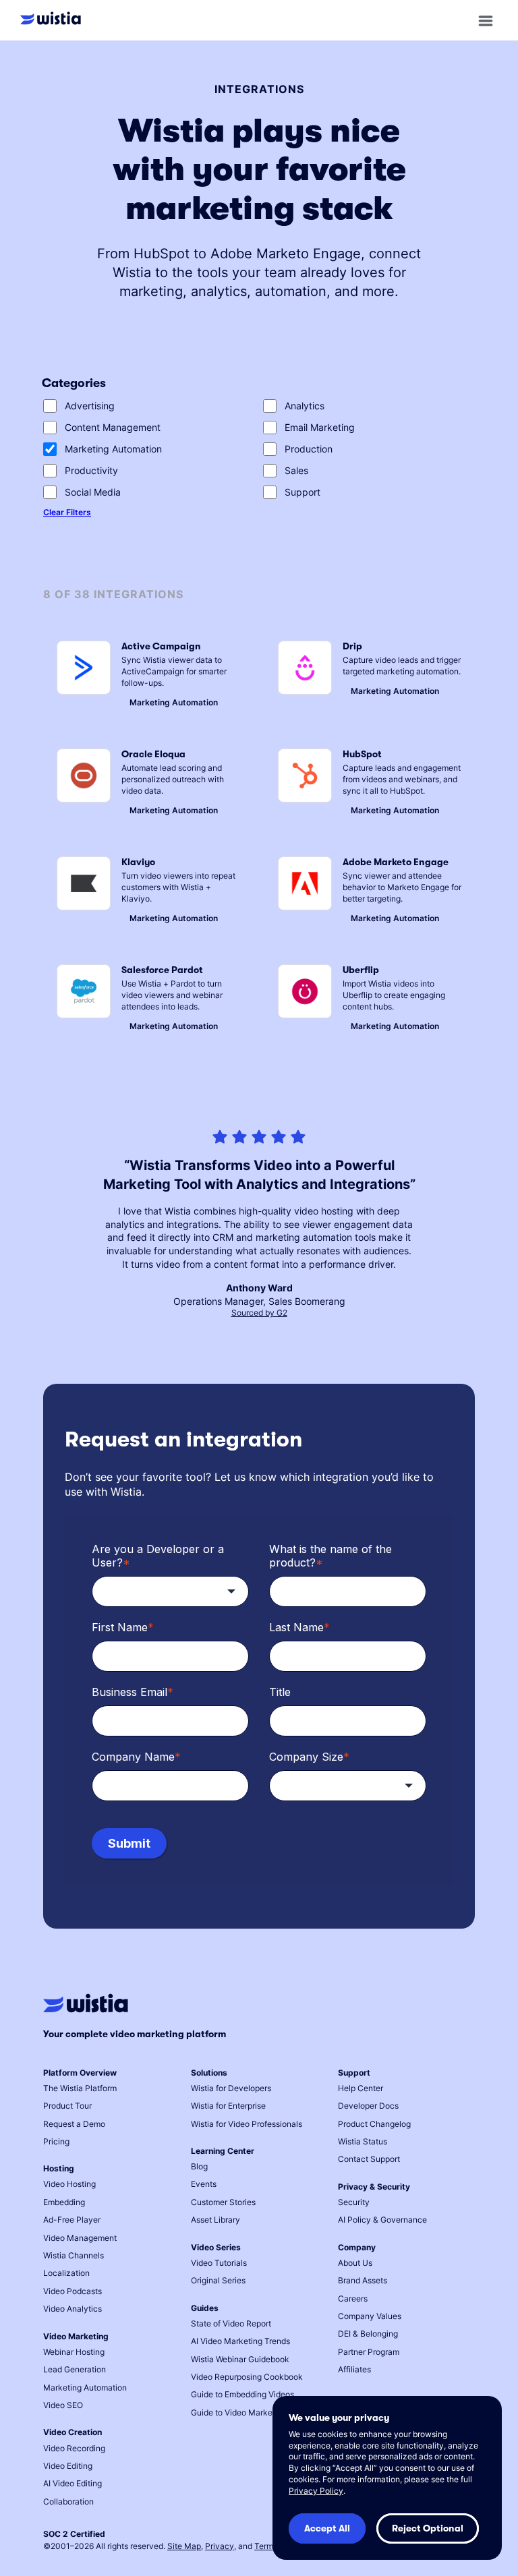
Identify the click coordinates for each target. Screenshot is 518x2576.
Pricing (56, 2141)
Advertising (90, 406)
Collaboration (68, 2501)
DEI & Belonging (368, 2334)
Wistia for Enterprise (228, 2106)
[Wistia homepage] (54, 20)
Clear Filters (67, 512)
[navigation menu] (486, 21)
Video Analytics (73, 2309)
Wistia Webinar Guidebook (240, 2359)
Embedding (64, 2202)
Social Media (93, 492)
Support (303, 492)
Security (354, 2202)
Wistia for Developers (231, 2088)
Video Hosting (69, 2184)
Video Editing (68, 2466)
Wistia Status (363, 2141)
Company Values (370, 2316)
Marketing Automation (113, 449)
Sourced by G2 (259, 1313)
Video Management (80, 2238)
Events (204, 2184)
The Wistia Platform (80, 2088)
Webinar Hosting (74, 2352)
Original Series (218, 2280)
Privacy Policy (316, 2491)
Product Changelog (374, 2124)
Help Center (361, 2088)
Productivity (91, 470)
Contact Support (369, 2159)
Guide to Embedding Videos (242, 2394)
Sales (296, 470)
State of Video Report (231, 2323)
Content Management (113, 427)
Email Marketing (320, 427)
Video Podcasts (73, 2291)
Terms (266, 2546)
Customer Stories (223, 2202)
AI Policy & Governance (382, 2220)
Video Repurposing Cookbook (247, 2377)
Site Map (184, 2546)
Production (309, 449)
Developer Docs (368, 2106)
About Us (355, 2263)
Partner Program (369, 2352)
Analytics (305, 406)
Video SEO (63, 2405)
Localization (66, 2273)
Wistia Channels (74, 2255)
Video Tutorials (219, 2263)
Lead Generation (75, 2369)
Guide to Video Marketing (239, 2412)
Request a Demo (74, 2124)
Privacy (220, 2546)
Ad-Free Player (72, 2220)
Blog (199, 2166)
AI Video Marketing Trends (240, 2341)
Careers (353, 2299)
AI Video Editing (73, 2483)
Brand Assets (363, 2280)
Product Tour (67, 2106)
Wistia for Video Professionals (247, 2124)
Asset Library (215, 2220)
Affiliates (354, 2369)
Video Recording (74, 2448)
